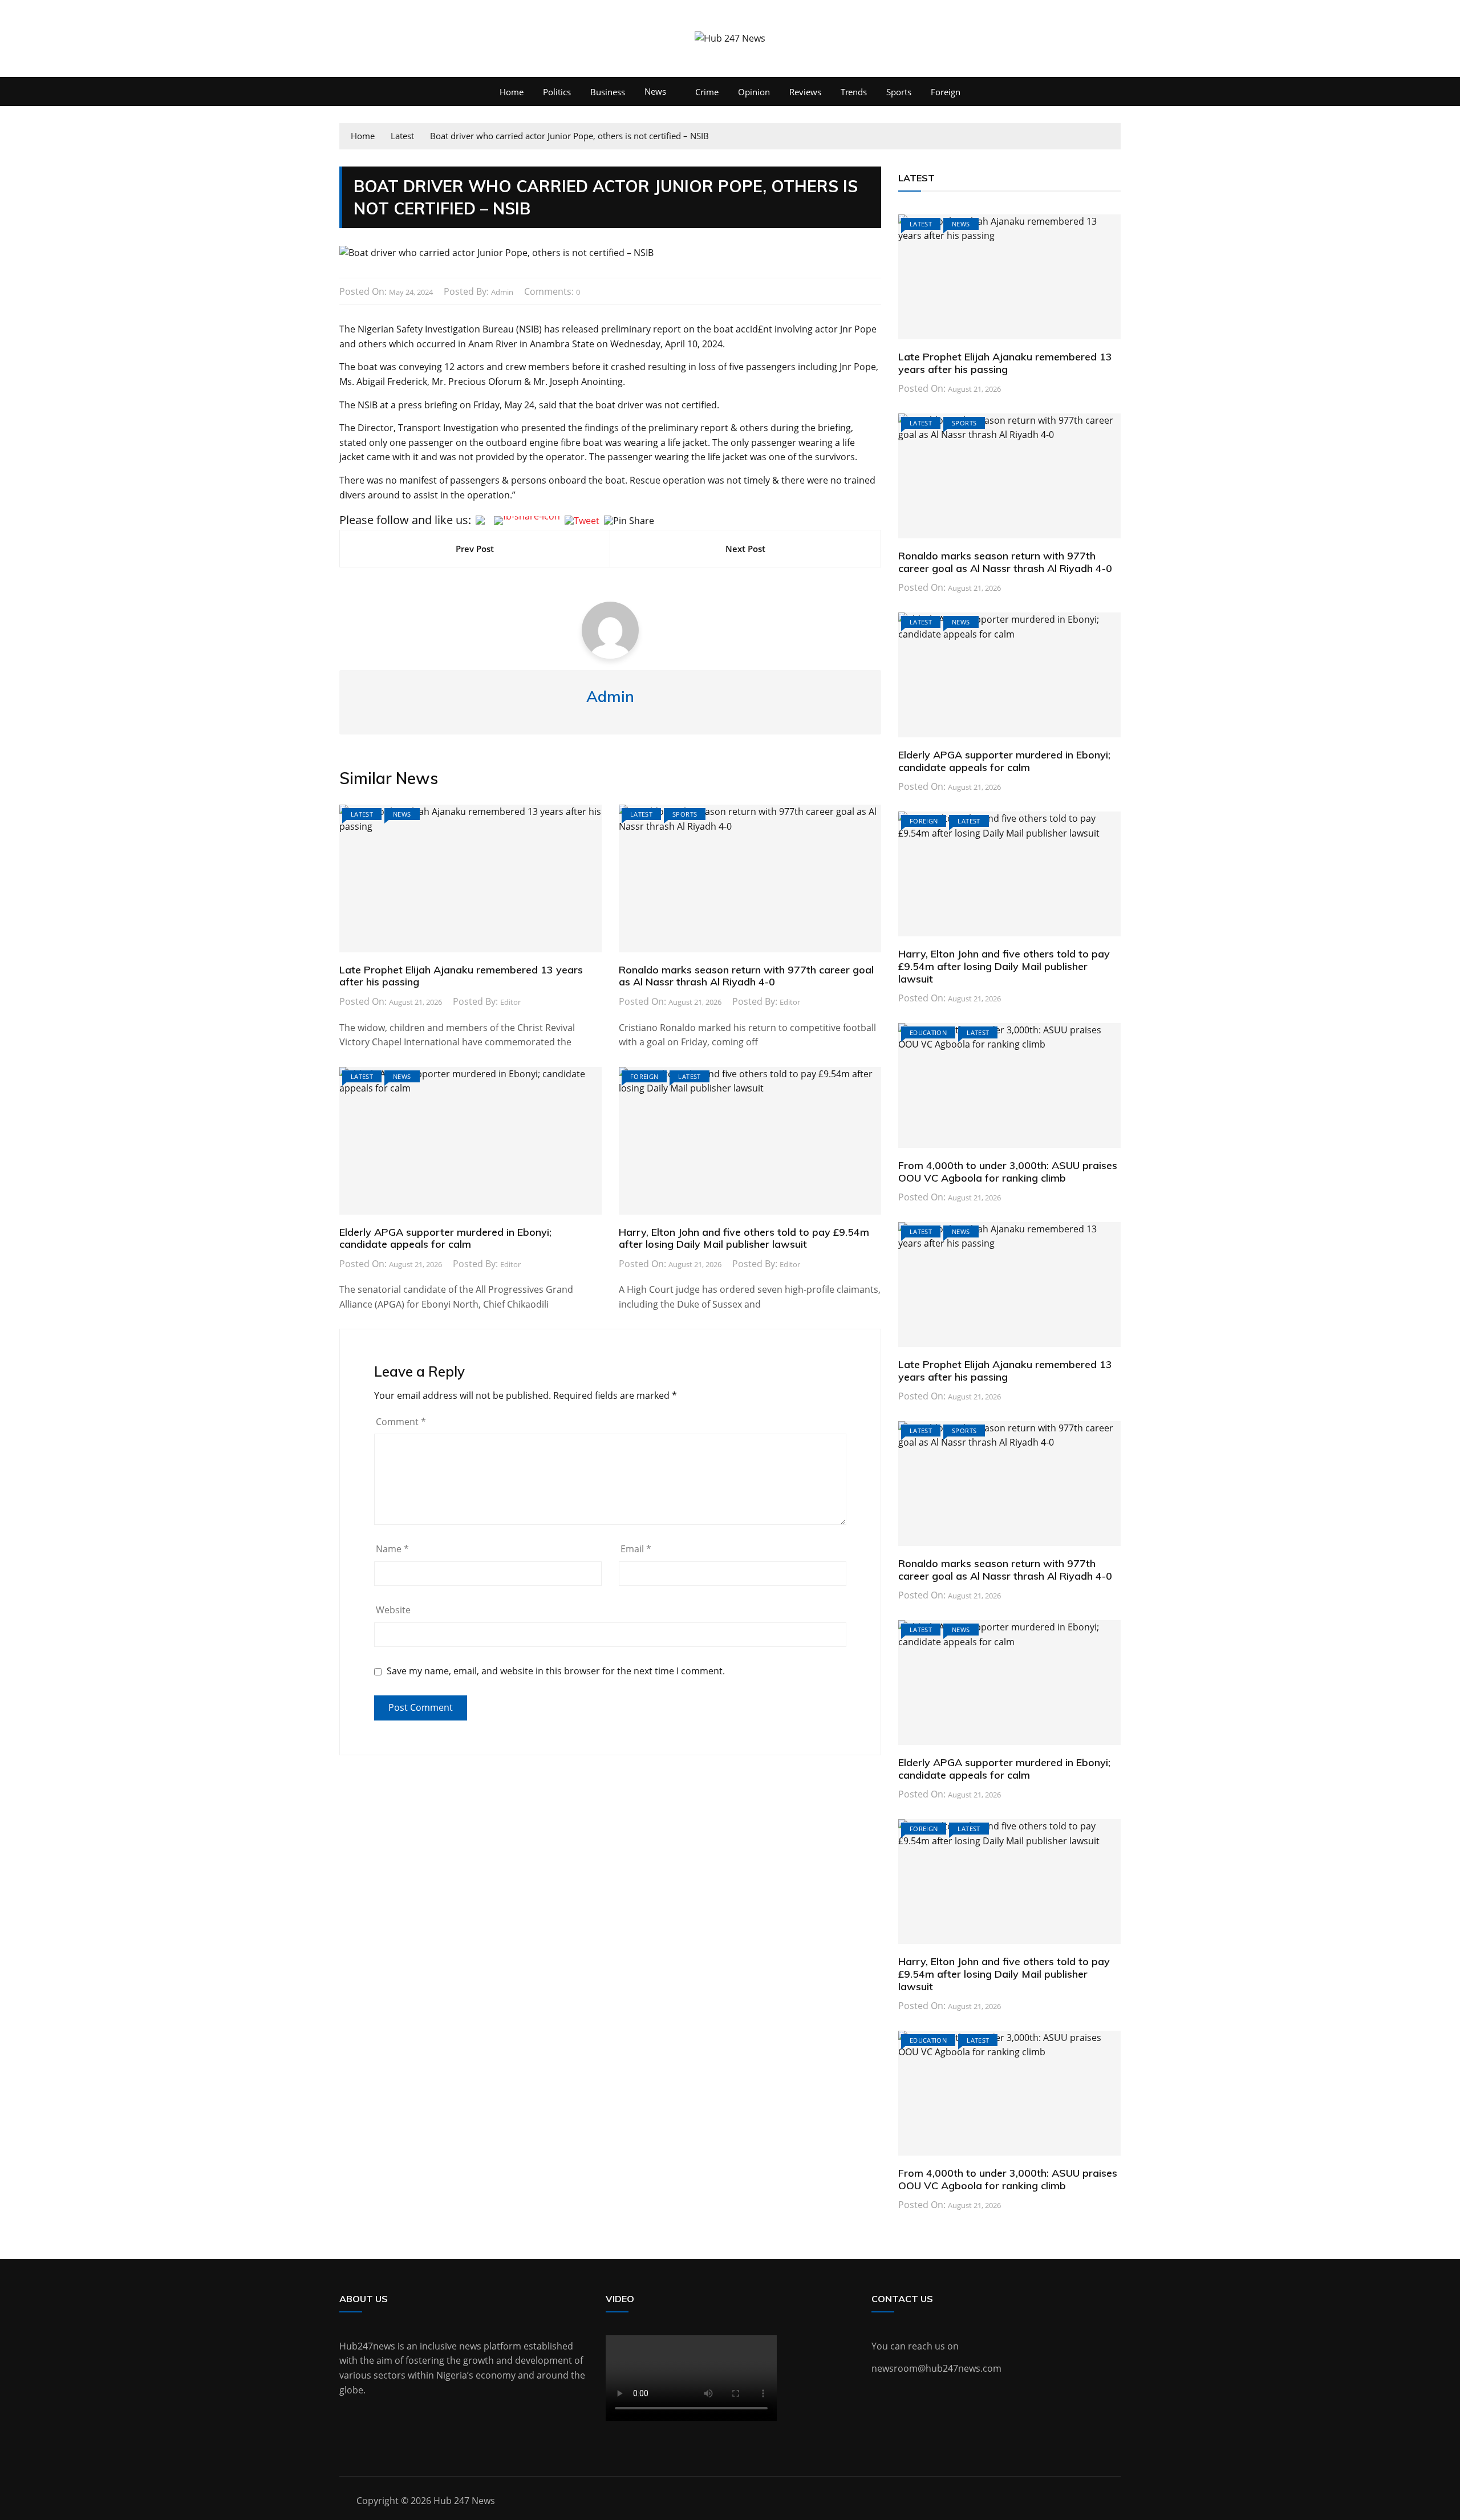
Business (608, 92)
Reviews (805, 92)
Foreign (946, 92)
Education (928, 1032)
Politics (557, 92)
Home (512, 92)
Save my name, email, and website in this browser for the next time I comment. (556, 1671)
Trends (854, 92)
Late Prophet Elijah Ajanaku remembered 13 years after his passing (461, 976)
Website (393, 1610)
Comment (401, 1422)
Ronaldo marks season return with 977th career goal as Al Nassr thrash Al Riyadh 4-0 (746, 976)
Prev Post (475, 549)
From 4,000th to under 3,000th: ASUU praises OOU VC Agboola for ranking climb (1008, 1172)
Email (636, 1549)
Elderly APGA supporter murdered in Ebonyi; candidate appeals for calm (445, 1238)
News (655, 91)
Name (392, 1549)
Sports (899, 92)
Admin (502, 292)
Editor (510, 1002)
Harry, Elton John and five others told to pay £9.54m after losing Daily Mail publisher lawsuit (744, 1238)
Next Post (745, 549)
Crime (707, 92)
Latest (362, 814)
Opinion (754, 92)
